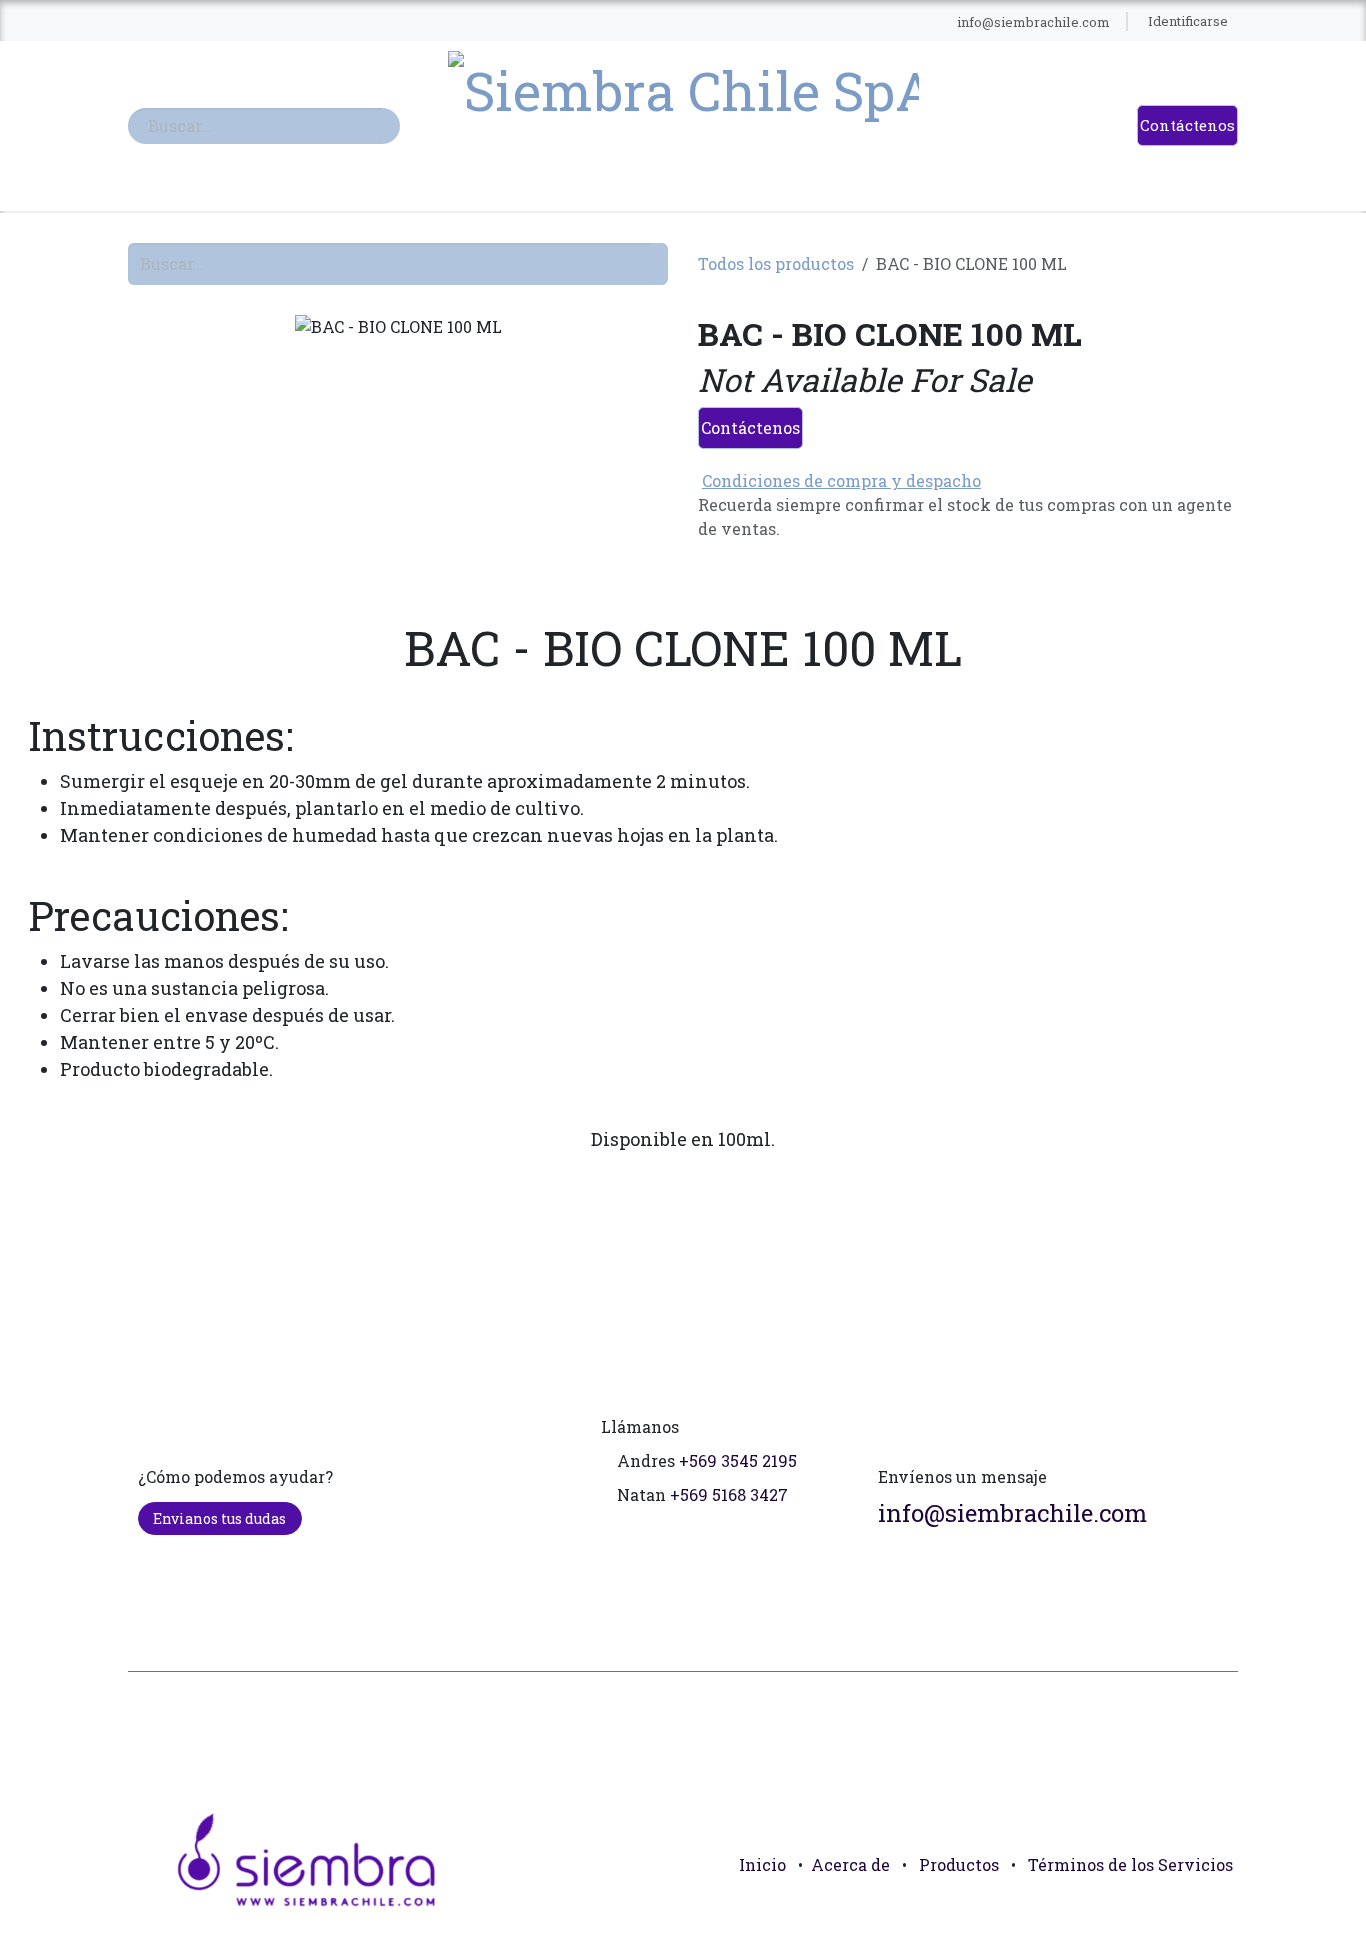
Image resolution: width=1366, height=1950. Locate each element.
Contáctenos (1187, 125)
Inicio (762, 1864)
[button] (1214, 1910)
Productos (959, 1864)
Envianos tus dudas (219, 1518)
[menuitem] (302, 22)
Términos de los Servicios (1130, 1864)
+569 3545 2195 (738, 1460)
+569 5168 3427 (729, 1494)
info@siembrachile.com (1012, 1513)
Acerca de (850, 1864)
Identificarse (1188, 21)
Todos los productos (776, 263)
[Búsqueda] (391, 126)
